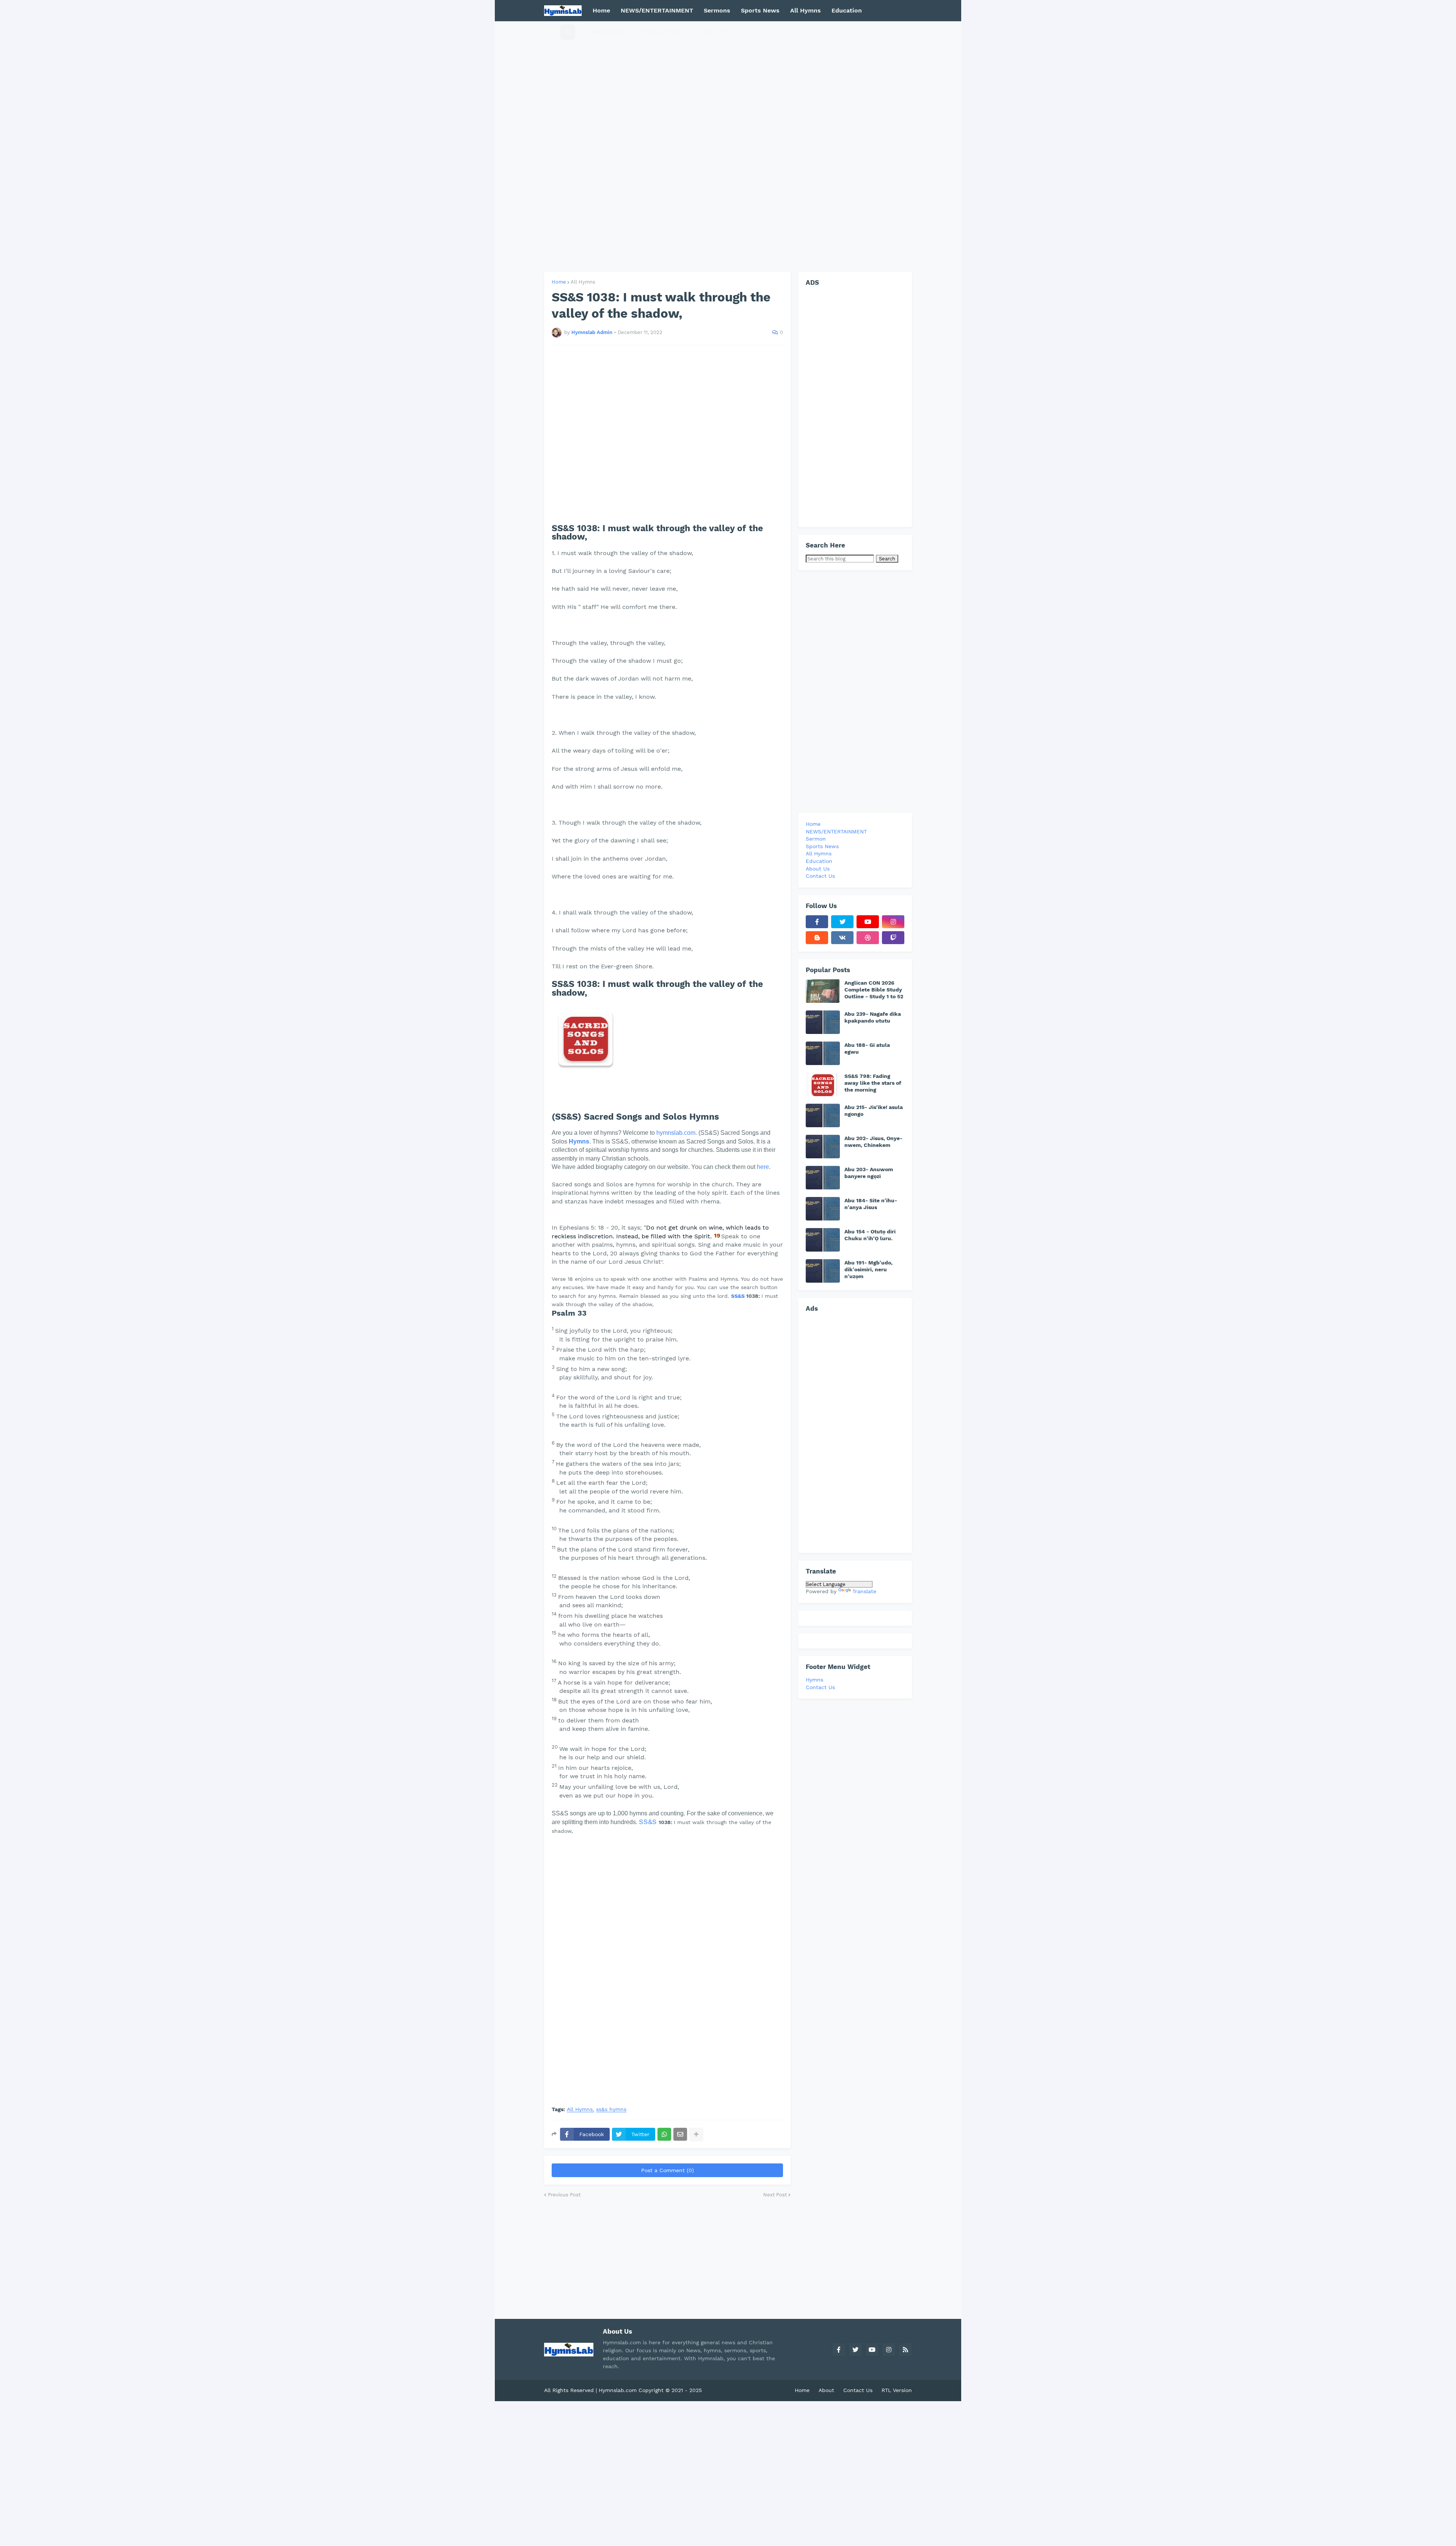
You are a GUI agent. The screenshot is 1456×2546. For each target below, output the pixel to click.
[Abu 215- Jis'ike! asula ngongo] (823, 1115)
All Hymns (583, 282)
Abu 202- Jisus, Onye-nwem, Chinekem (873, 1142)
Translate (864, 1591)
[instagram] (893, 922)
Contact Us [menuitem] (711, 32)
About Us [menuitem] (818, 869)
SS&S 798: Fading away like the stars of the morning (873, 1083)
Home (559, 282)
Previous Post (564, 2195)
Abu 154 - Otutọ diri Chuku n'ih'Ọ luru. (870, 1235)
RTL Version (897, 2390)
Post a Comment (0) (668, 2170)
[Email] (680, 2134)
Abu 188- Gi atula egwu (867, 1048)
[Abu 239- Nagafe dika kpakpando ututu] (823, 1022)
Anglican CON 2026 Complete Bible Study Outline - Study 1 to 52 (874, 990)
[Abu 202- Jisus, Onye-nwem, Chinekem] (823, 1147)
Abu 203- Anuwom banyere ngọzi (869, 1173)
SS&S (738, 1296)
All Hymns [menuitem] (806, 10)
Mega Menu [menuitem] (610, 32)
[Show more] (696, 2134)
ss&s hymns (611, 2109)
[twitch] (893, 938)
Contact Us (820, 1687)
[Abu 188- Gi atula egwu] (823, 1053)
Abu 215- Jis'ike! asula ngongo (874, 1111)
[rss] (905, 2350)
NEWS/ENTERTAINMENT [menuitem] (657, 10)
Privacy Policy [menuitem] (663, 32)
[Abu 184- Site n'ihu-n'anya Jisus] (823, 1209)
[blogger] (817, 938)
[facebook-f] (817, 922)
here (763, 1167)
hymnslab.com (676, 1133)
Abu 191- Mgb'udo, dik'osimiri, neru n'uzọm (868, 1269)
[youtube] (868, 922)
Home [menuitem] (601, 10)
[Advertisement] (728, 147)
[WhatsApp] (664, 2134)
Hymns (579, 1141)
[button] (552, 32)
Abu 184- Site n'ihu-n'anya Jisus (871, 1204)
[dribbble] (868, 938)
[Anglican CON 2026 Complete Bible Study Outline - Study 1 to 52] (823, 991)
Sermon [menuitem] (816, 839)
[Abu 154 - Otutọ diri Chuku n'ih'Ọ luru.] (823, 1240)
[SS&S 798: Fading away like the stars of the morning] (823, 1084)
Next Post (775, 2195)
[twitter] (842, 922)
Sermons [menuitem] (717, 10)
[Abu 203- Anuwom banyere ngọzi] (823, 1178)
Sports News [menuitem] (760, 10)
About (826, 2390)
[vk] (842, 938)
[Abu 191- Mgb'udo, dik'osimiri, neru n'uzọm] (823, 1271)
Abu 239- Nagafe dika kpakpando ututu (873, 1017)
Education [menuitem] (847, 10)
